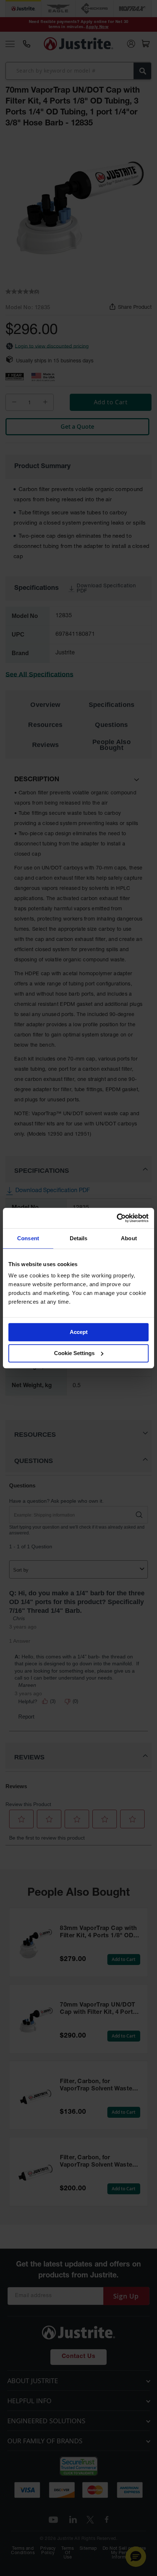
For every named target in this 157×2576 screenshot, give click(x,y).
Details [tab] (79, 1238)
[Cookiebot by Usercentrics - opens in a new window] (117, 1218)
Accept (79, 1332)
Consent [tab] (28, 1238)
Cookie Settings (74, 1353)
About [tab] (129, 1238)
